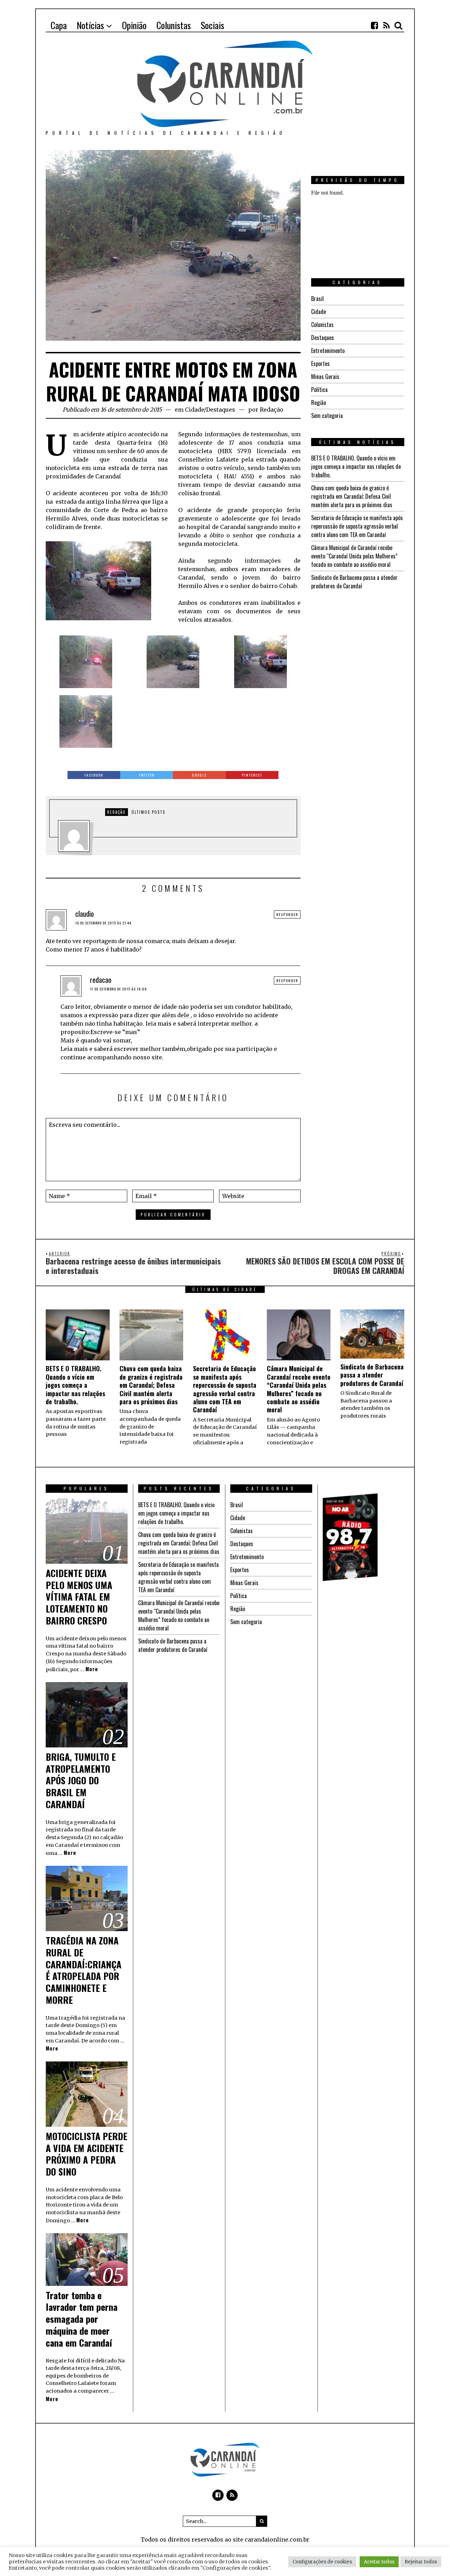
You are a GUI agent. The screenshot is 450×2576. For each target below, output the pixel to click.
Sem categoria (327, 416)
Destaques (221, 410)
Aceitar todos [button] (379, 2562)
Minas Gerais (325, 377)
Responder (287, 914)
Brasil (317, 299)
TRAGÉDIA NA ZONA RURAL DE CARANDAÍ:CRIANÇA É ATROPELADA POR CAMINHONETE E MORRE (83, 1970)
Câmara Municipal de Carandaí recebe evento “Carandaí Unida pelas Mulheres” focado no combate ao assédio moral (354, 556)
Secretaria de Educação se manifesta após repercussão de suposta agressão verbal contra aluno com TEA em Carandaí (357, 526)
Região (319, 403)
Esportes (320, 364)
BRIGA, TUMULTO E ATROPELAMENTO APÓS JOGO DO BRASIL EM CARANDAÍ (81, 1780)
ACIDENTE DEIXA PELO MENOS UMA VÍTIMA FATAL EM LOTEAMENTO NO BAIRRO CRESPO (79, 1597)
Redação (272, 410)
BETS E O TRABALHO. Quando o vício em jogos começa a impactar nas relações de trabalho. (356, 466)
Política (319, 390)
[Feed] (386, 25)
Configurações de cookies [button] (322, 2562)
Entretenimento (328, 351)
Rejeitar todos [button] (421, 2562)
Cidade (194, 410)
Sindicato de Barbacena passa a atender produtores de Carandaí (354, 582)
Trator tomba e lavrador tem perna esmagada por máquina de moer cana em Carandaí (82, 2319)
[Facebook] (374, 25)
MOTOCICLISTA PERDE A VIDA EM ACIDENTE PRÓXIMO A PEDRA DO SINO (86, 2154)
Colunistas (322, 325)
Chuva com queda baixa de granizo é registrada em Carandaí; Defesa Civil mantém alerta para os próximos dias (352, 496)
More (92, 1669)
